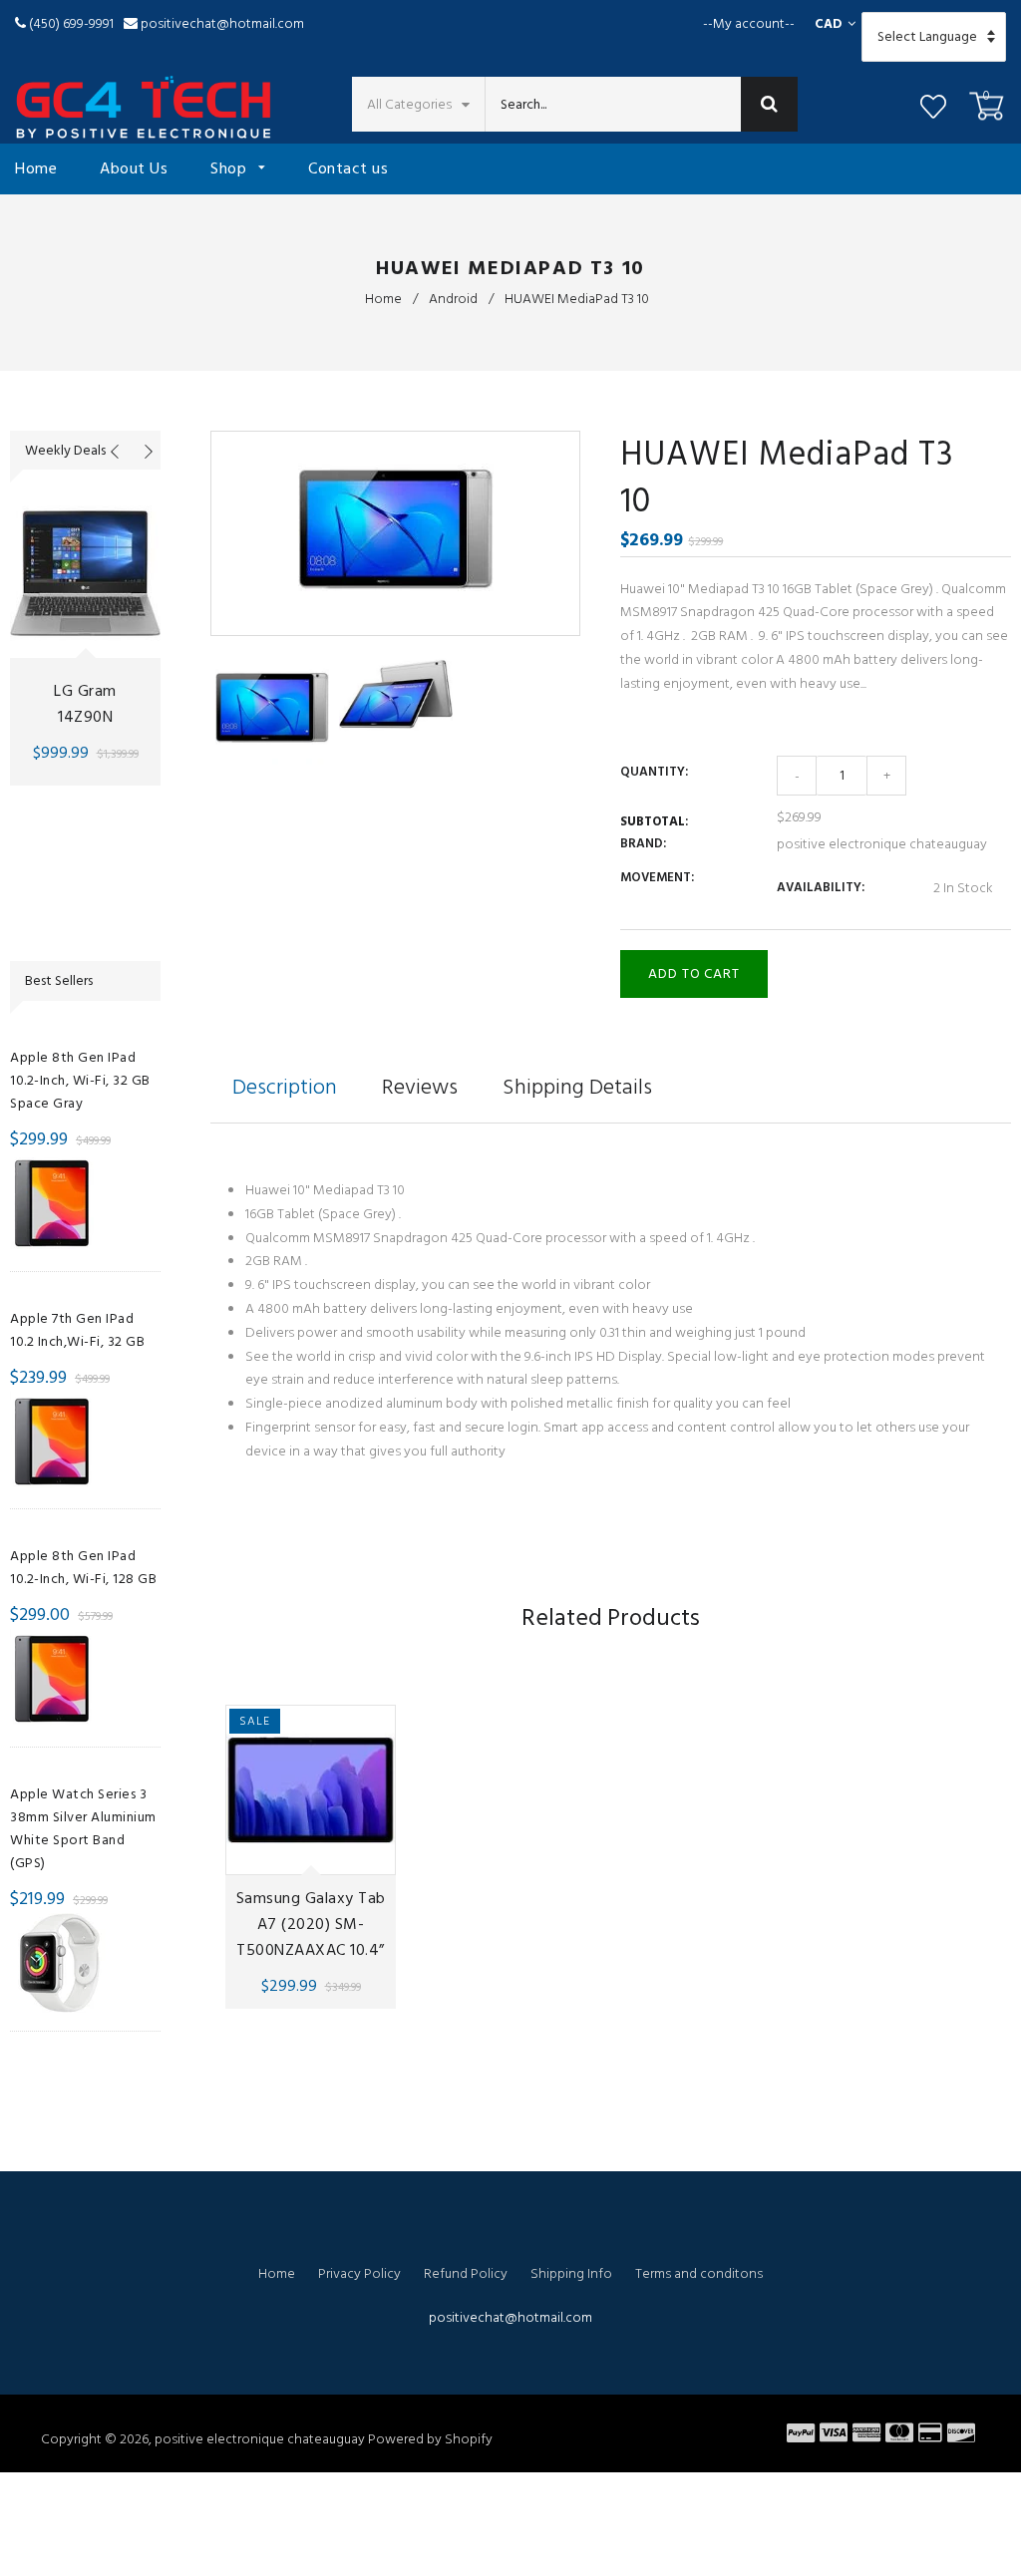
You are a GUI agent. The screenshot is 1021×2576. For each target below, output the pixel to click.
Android (453, 299)
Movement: (657, 877)
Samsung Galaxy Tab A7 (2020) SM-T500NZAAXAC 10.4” (310, 1924)
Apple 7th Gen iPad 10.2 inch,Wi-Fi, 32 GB (77, 1330)
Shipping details (577, 1087)
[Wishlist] (933, 110)
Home (36, 168)
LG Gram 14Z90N (85, 704)
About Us (134, 168)
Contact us (348, 168)
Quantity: (654, 772)
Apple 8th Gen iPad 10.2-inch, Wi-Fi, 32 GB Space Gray (80, 1080)
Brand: (643, 843)
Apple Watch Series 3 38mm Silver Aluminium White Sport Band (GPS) (83, 1828)
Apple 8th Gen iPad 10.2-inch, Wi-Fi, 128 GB (83, 1567)
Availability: (821, 887)
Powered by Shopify (430, 2439)
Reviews (420, 1087)
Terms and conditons (699, 2273)
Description (285, 1087)
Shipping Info (571, 2273)
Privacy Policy (359, 2273)
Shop (231, 168)
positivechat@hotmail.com (222, 23)
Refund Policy (466, 2273)
